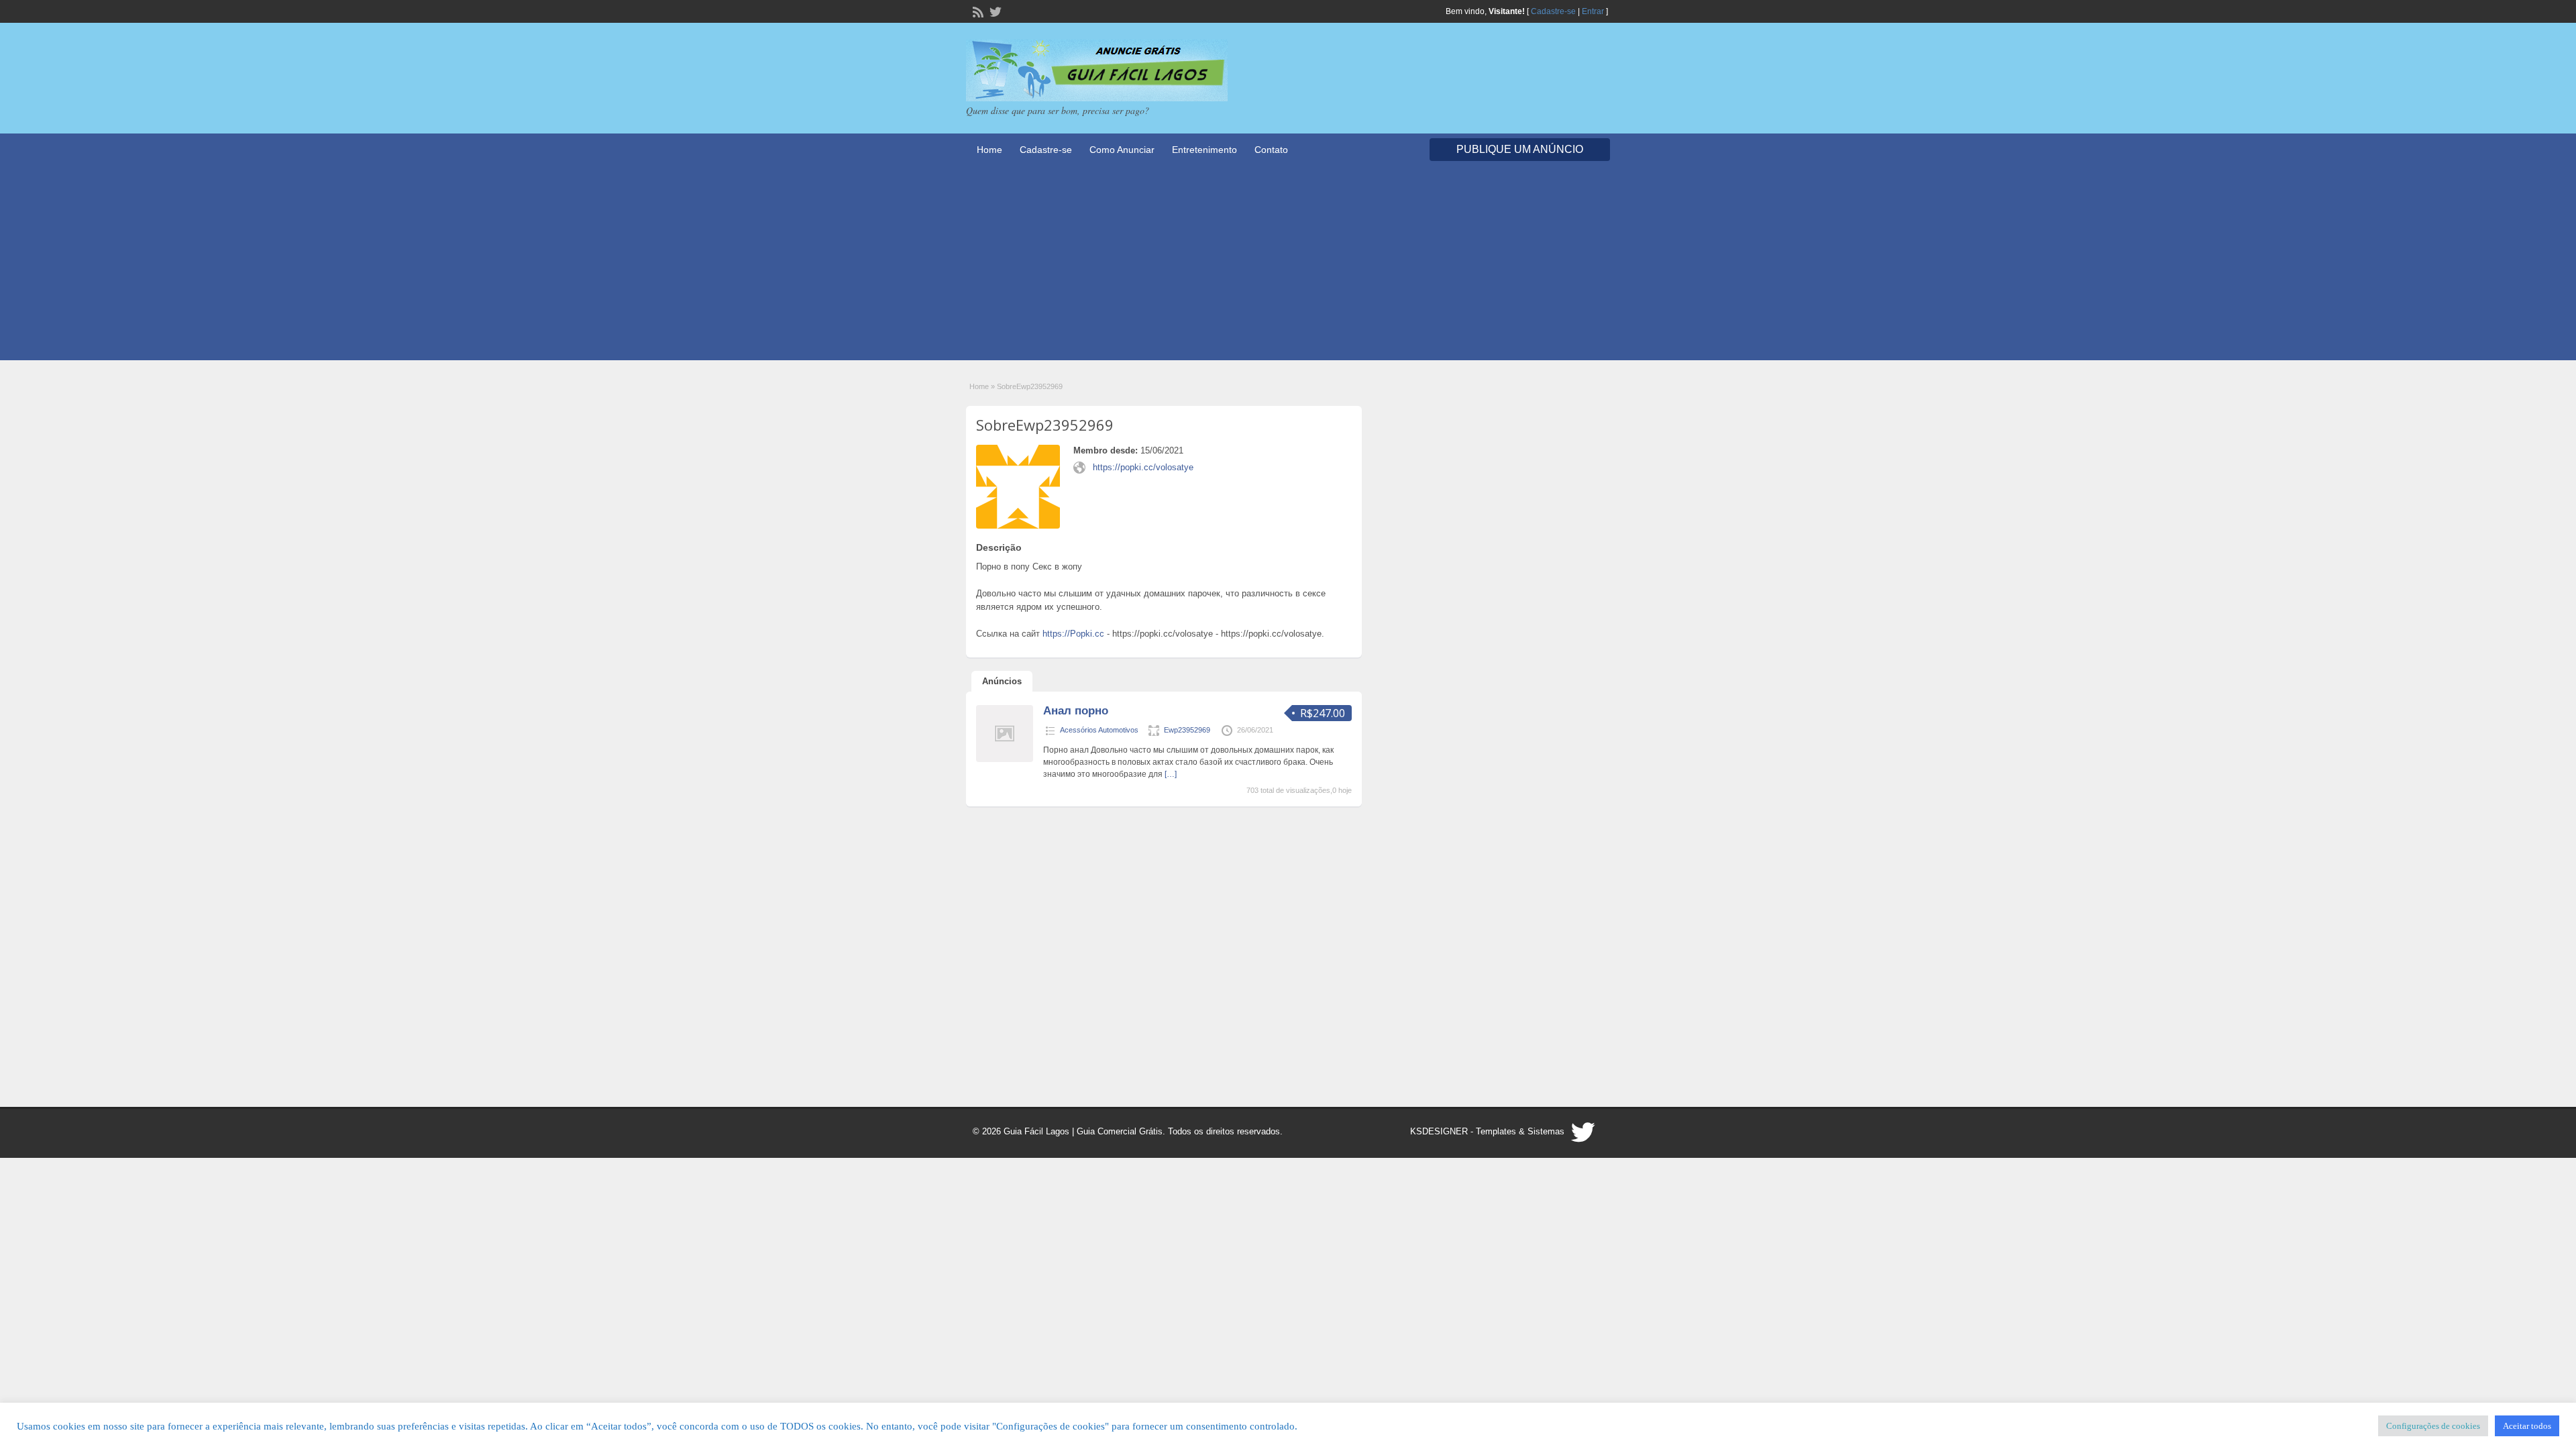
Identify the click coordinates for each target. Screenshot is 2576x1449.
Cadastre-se (1553, 11)
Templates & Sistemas (1520, 1131)
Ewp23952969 (1187, 730)
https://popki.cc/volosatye (1143, 467)
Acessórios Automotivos (1099, 730)
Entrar (1593, 11)
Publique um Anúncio (1520, 149)
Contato (1271, 150)
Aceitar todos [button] (2527, 1426)
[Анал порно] (1005, 759)
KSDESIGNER (1439, 1131)
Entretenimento (1204, 150)
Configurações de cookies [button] (2433, 1426)
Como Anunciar (1122, 150)
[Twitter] (994, 11)
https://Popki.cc (1073, 634)
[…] (1171, 774)
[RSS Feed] (977, 11)
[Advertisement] (1288, 266)
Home (989, 150)
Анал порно (1076, 711)
